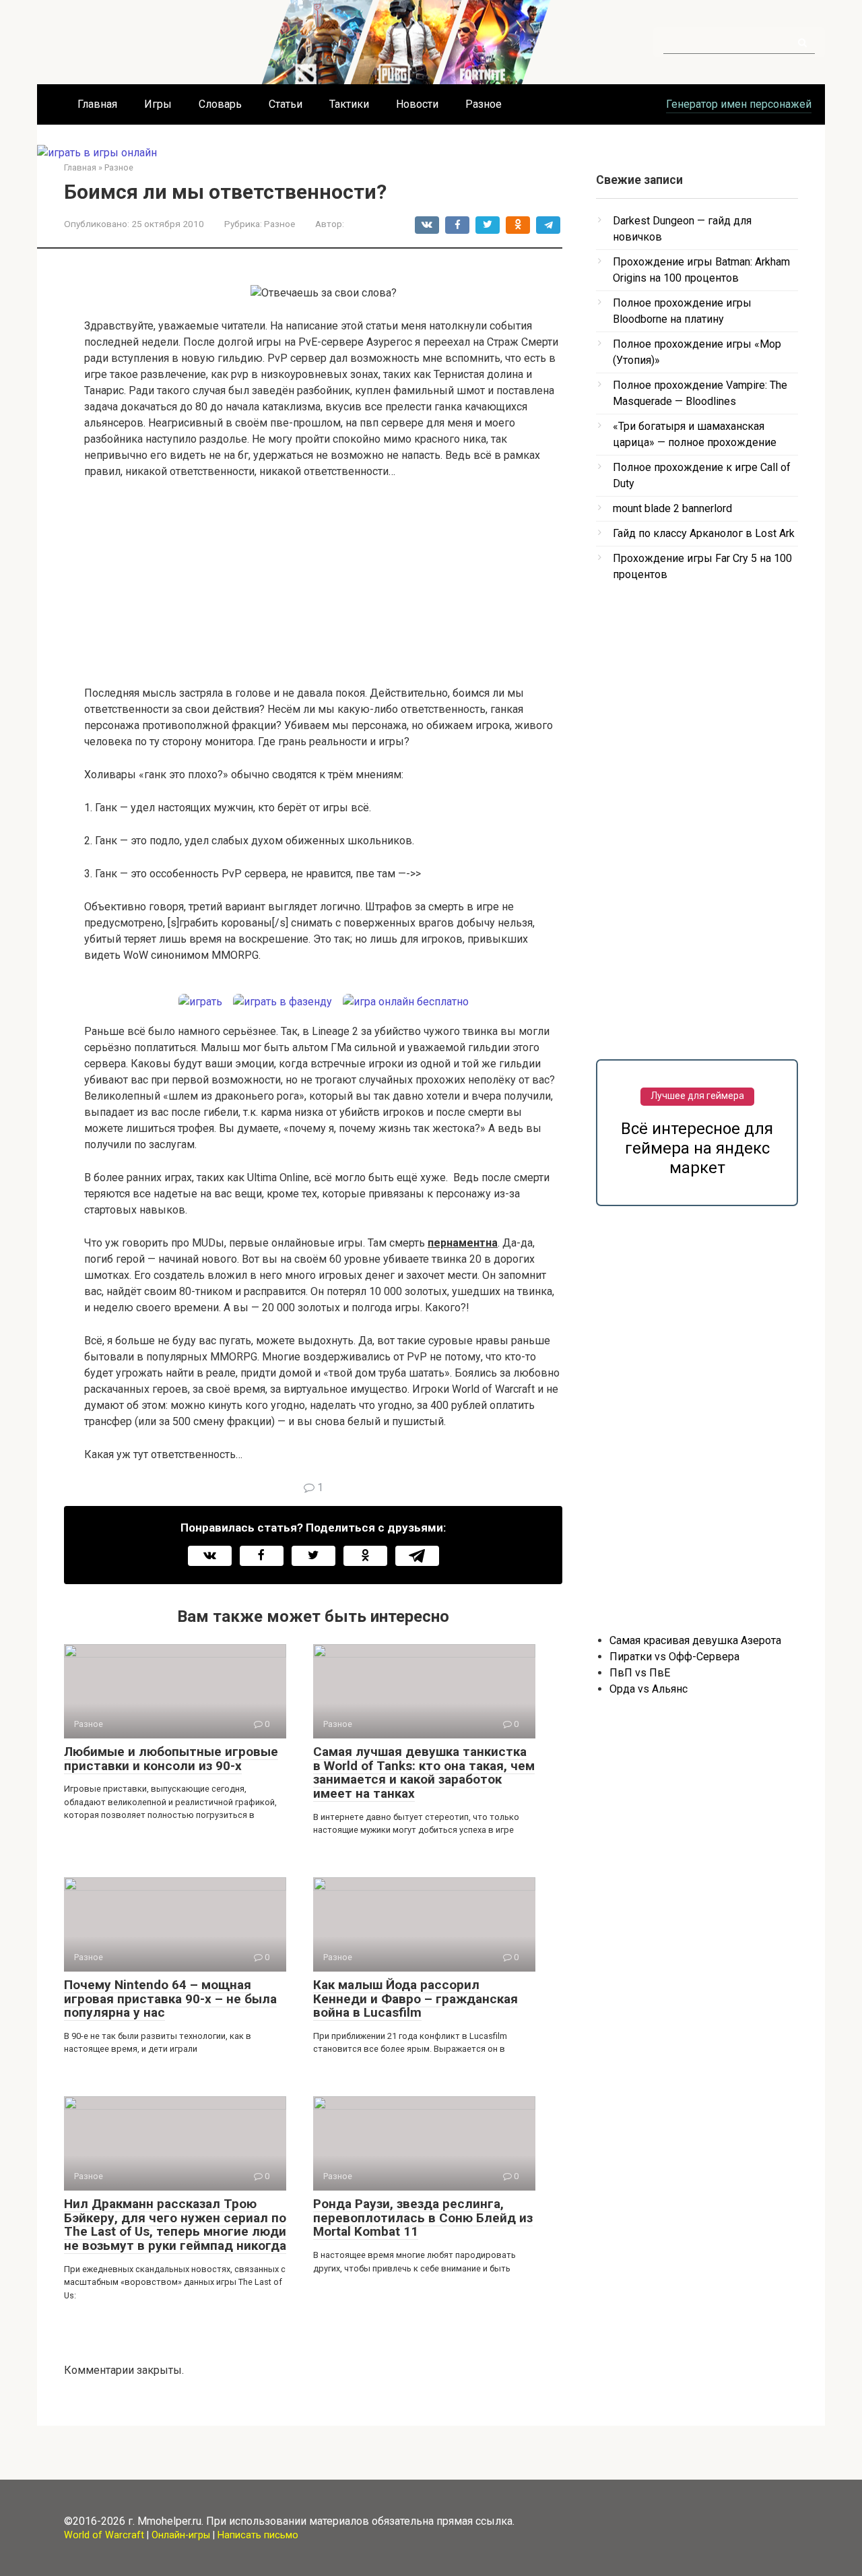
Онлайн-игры (181, 2535)
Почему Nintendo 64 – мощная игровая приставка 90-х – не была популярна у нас (170, 1999)
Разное (484, 104)
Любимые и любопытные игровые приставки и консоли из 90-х (171, 1759)
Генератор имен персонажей (739, 104)
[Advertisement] (323, 591)
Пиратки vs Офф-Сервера (674, 1657)
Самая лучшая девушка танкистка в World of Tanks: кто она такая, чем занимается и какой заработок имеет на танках (424, 1773)
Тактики (349, 104)
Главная (97, 104)
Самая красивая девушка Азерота (695, 1640)
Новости (417, 104)
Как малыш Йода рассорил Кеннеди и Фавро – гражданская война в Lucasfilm (416, 1999)
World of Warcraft (104, 2535)
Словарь (220, 104)
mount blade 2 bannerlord (672, 508)
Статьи (286, 104)
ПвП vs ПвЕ (640, 1673)
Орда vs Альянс (649, 1689)
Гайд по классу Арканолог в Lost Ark (704, 533)
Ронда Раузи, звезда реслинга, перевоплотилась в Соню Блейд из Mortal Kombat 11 (423, 2218)
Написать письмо (258, 2535)
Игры (158, 104)
